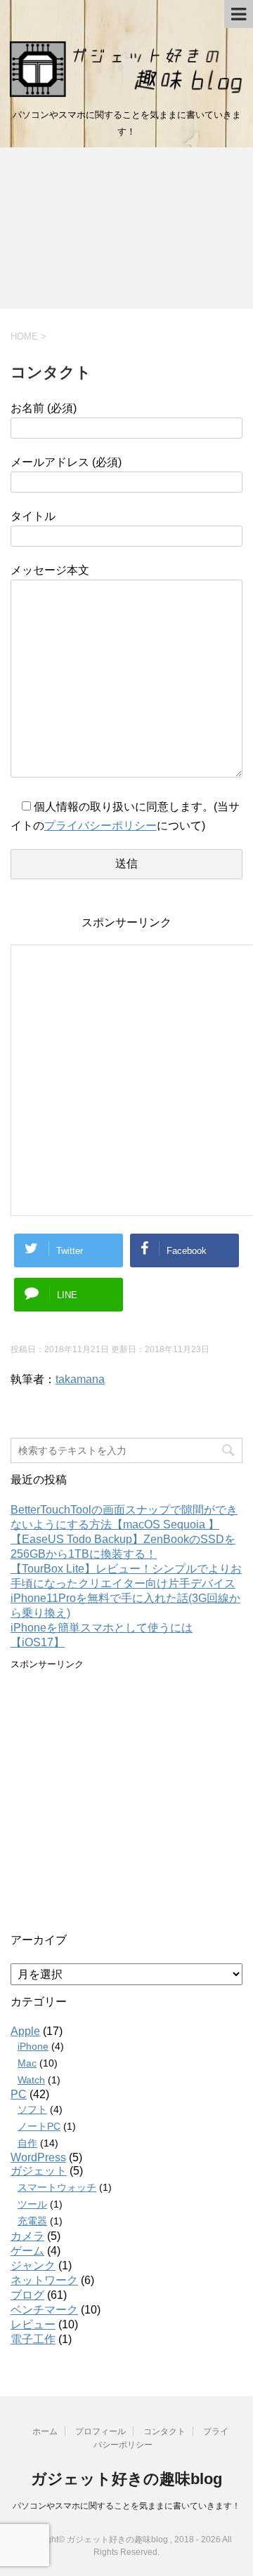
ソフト (32, 2109)
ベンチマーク (44, 2310)
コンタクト (164, 2431)
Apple (25, 2031)
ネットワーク (44, 2280)
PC (19, 2094)
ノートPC (39, 2126)
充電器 (32, 2221)
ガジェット (39, 2171)
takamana (80, 1379)
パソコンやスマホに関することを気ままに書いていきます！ (126, 2506)
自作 (27, 2143)
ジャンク (33, 2265)
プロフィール (100, 2431)
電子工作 (33, 2339)
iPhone (33, 2046)
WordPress (38, 2157)
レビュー (33, 2324)
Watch (31, 2080)
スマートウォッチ (57, 2187)
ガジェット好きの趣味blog (126, 2479)
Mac (27, 2063)
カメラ (27, 2236)
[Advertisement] (126, 232)
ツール (32, 2204)
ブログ (27, 2295)
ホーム (45, 2431)
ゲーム (27, 2251)
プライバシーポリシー (100, 826)
